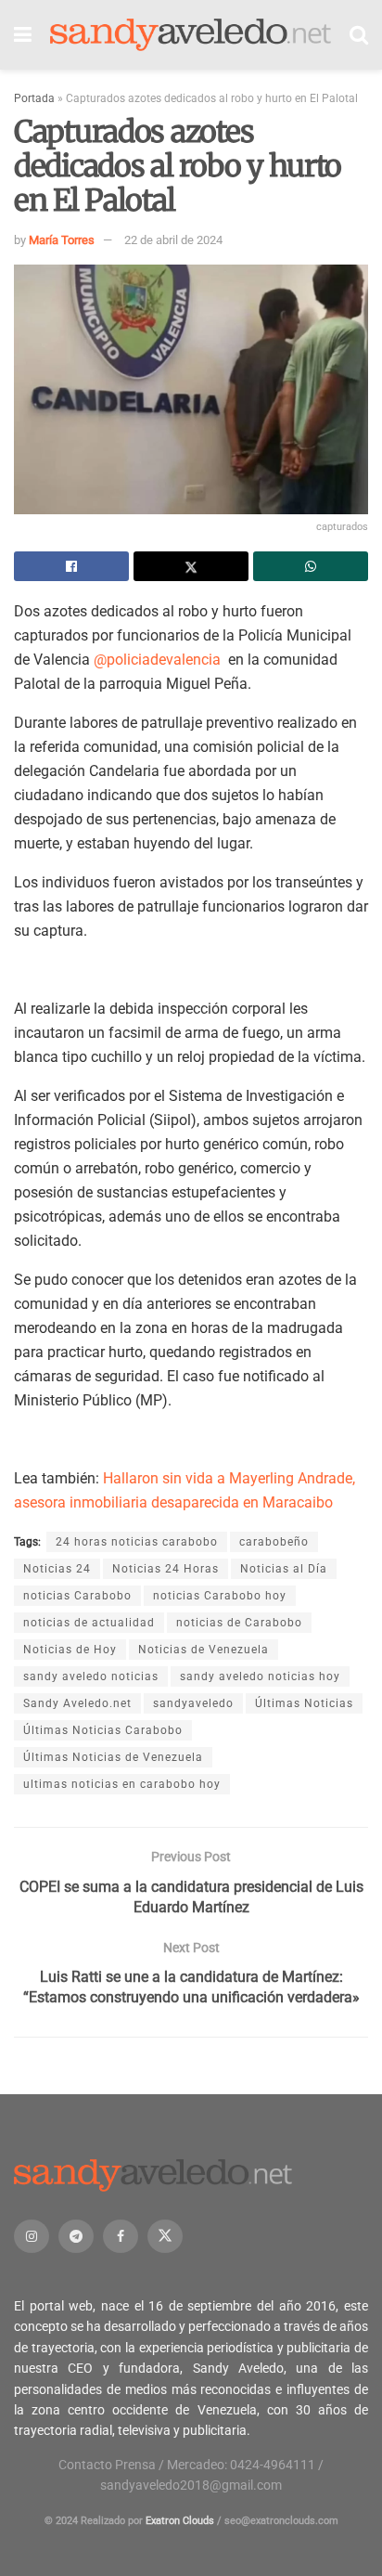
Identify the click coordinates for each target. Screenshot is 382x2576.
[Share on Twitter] (191, 566)
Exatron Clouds (180, 2521)
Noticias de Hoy (70, 1650)
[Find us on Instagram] (32, 2236)
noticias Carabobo (77, 1596)
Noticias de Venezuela (204, 1650)
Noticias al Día (284, 1569)
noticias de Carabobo (239, 1623)
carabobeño (274, 1542)
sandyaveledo (193, 1703)
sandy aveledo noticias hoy (260, 1676)
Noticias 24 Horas (166, 1569)
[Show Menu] (23, 35)
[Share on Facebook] (71, 566)
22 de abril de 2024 (173, 240)
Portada (34, 98)
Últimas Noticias (304, 1703)
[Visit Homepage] (191, 35)
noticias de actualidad (89, 1623)
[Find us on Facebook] (121, 2236)
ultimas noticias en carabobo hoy (122, 1784)
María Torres (62, 240)
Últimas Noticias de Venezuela (113, 1757)
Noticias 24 (57, 1569)
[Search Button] (359, 35)
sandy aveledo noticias (91, 1676)
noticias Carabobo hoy (220, 1596)
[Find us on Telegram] (76, 2236)
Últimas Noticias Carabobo (103, 1730)
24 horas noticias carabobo (137, 1542)
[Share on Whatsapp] (311, 566)
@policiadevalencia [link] (159, 660)
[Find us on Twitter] (165, 2236)
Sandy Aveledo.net (77, 1703)
